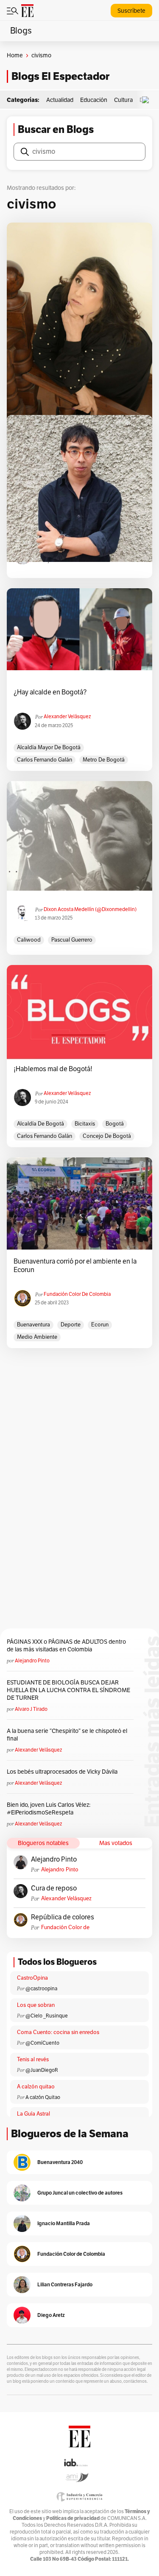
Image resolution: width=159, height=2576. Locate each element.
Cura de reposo (54, 1888)
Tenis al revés (33, 2060)
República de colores (63, 1917)
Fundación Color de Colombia (77, 1294)
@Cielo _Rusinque (47, 2016)
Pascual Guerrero (72, 940)
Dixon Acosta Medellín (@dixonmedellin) (90, 909)
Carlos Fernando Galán (45, 760)
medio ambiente (37, 1337)
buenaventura (33, 1325)
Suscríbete (131, 11)
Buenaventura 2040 (60, 2162)
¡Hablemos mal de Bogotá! (53, 1069)
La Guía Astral (33, 2114)
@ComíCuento (42, 2043)
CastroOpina (32, 1978)
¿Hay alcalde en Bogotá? (50, 692)
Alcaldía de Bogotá (40, 1124)
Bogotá (115, 1124)
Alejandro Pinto (32, 1661)
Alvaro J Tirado (31, 1709)
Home (15, 55)
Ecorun (100, 1325)
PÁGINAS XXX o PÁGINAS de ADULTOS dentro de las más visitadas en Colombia (66, 1646)
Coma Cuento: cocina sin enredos (58, 2032)
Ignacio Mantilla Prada (64, 2223)
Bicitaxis (85, 1124)
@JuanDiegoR (42, 2070)
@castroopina (41, 1989)
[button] (148, 100)
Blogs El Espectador (60, 76)
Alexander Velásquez (67, 717)
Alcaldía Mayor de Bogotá (49, 748)
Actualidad (60, 100)
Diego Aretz (51, 2315)
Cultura (123, 100)
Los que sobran (36, 2005)
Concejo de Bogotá (107, 1136)
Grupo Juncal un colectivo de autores (80, 2193)
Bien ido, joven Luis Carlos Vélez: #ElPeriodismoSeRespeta (49, 1809)
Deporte (71, 1325)
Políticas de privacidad (73, 2518)
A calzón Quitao (43, 2097)
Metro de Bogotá (104, 760)
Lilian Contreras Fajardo (65, 2284)
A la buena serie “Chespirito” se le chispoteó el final (67, 1735)
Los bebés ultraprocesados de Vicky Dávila (63, 1772)
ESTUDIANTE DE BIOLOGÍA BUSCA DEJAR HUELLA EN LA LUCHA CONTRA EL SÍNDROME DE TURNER (68, 1690)
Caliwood (29, 940)
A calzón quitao (36, 2087)
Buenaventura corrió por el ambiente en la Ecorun (75, 1266)
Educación (94, 100)
